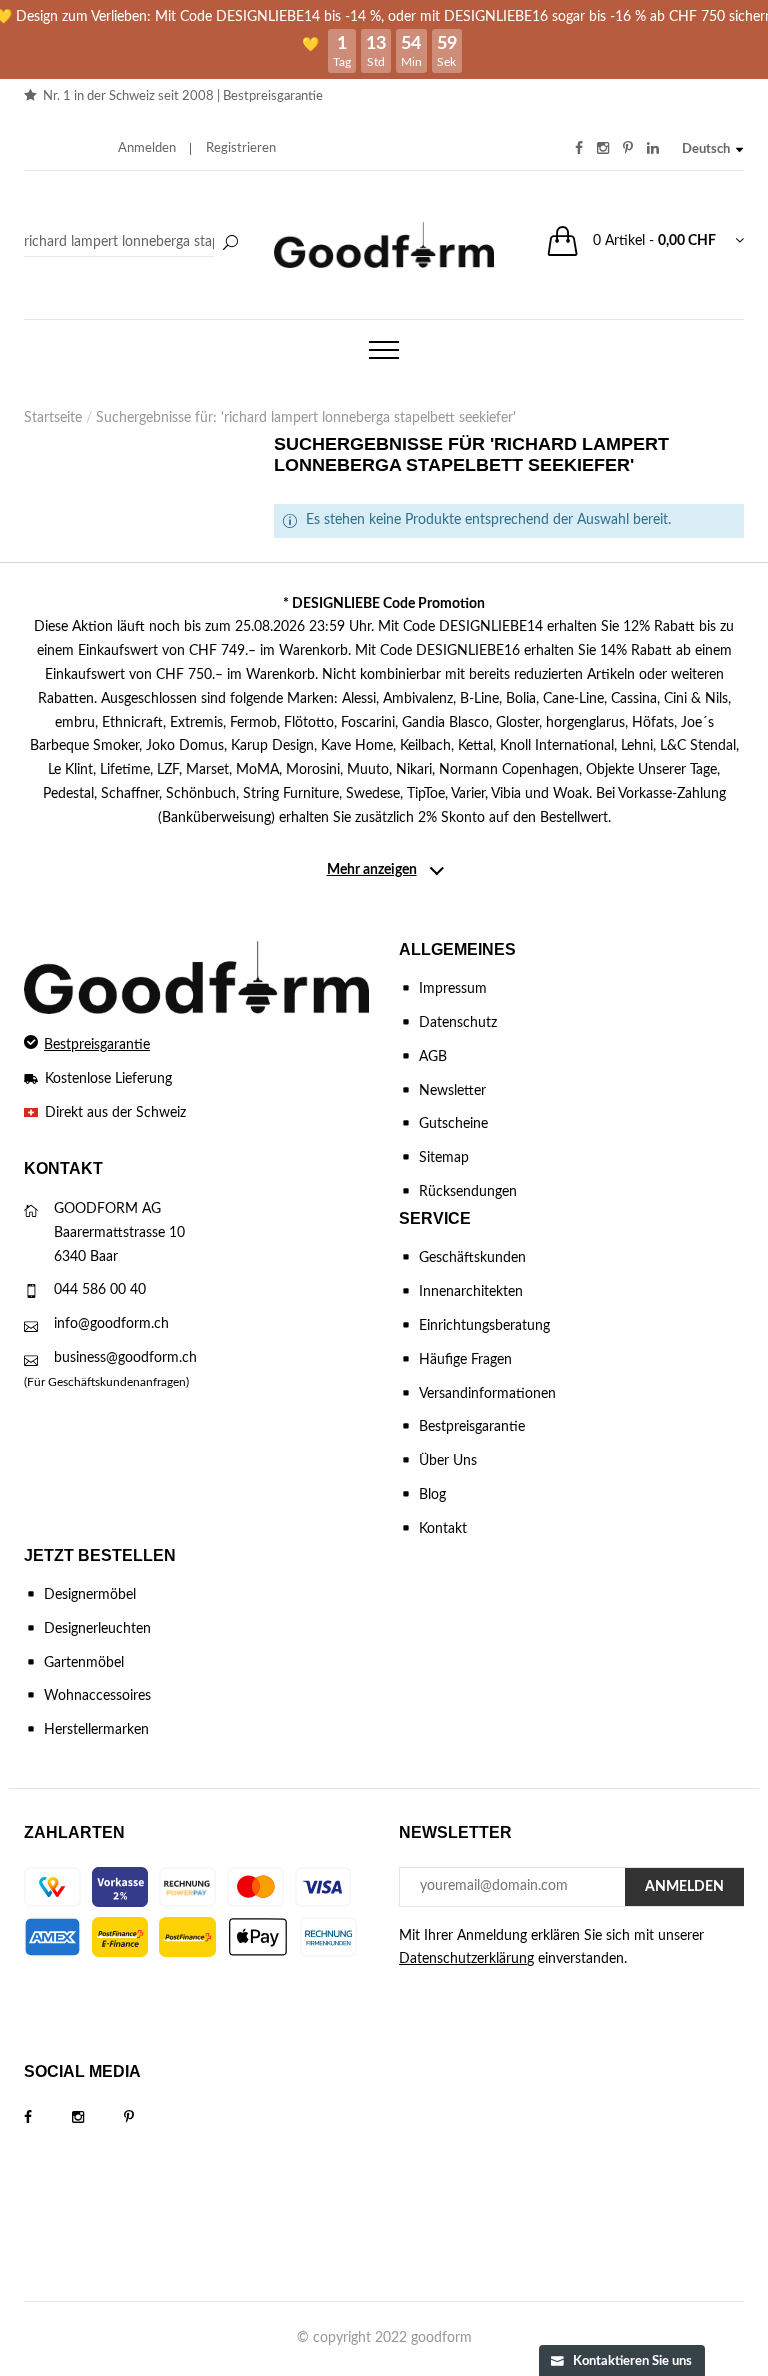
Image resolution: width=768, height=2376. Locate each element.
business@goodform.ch (125, 1358)
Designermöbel (90, 1595)
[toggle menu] (384, 350)
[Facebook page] (48, 2118)
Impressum (453, 989)
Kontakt (443, 1529)
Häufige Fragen (465, 1360)
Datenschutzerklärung (466, 1959)
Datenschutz (458, 1023)
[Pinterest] (149, 2118)
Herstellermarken (96, 1730)
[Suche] (230, 244)
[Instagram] (98, 2118)
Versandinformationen (487, 1394)
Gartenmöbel (84, 1663)
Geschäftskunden (472, 1258)
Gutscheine (453, 1124)
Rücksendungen (468, 1192)
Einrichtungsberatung (484, 1326)
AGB (433, 1057)
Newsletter (452, 1091)
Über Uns (448, 1461)
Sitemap (444, 1158)
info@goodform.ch (111, 1324)
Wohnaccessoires (97, 1696)
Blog (432, 1495)
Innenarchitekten (471, 1292)
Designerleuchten (97, 1629)
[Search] (134, 243)
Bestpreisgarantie (273, 96)
